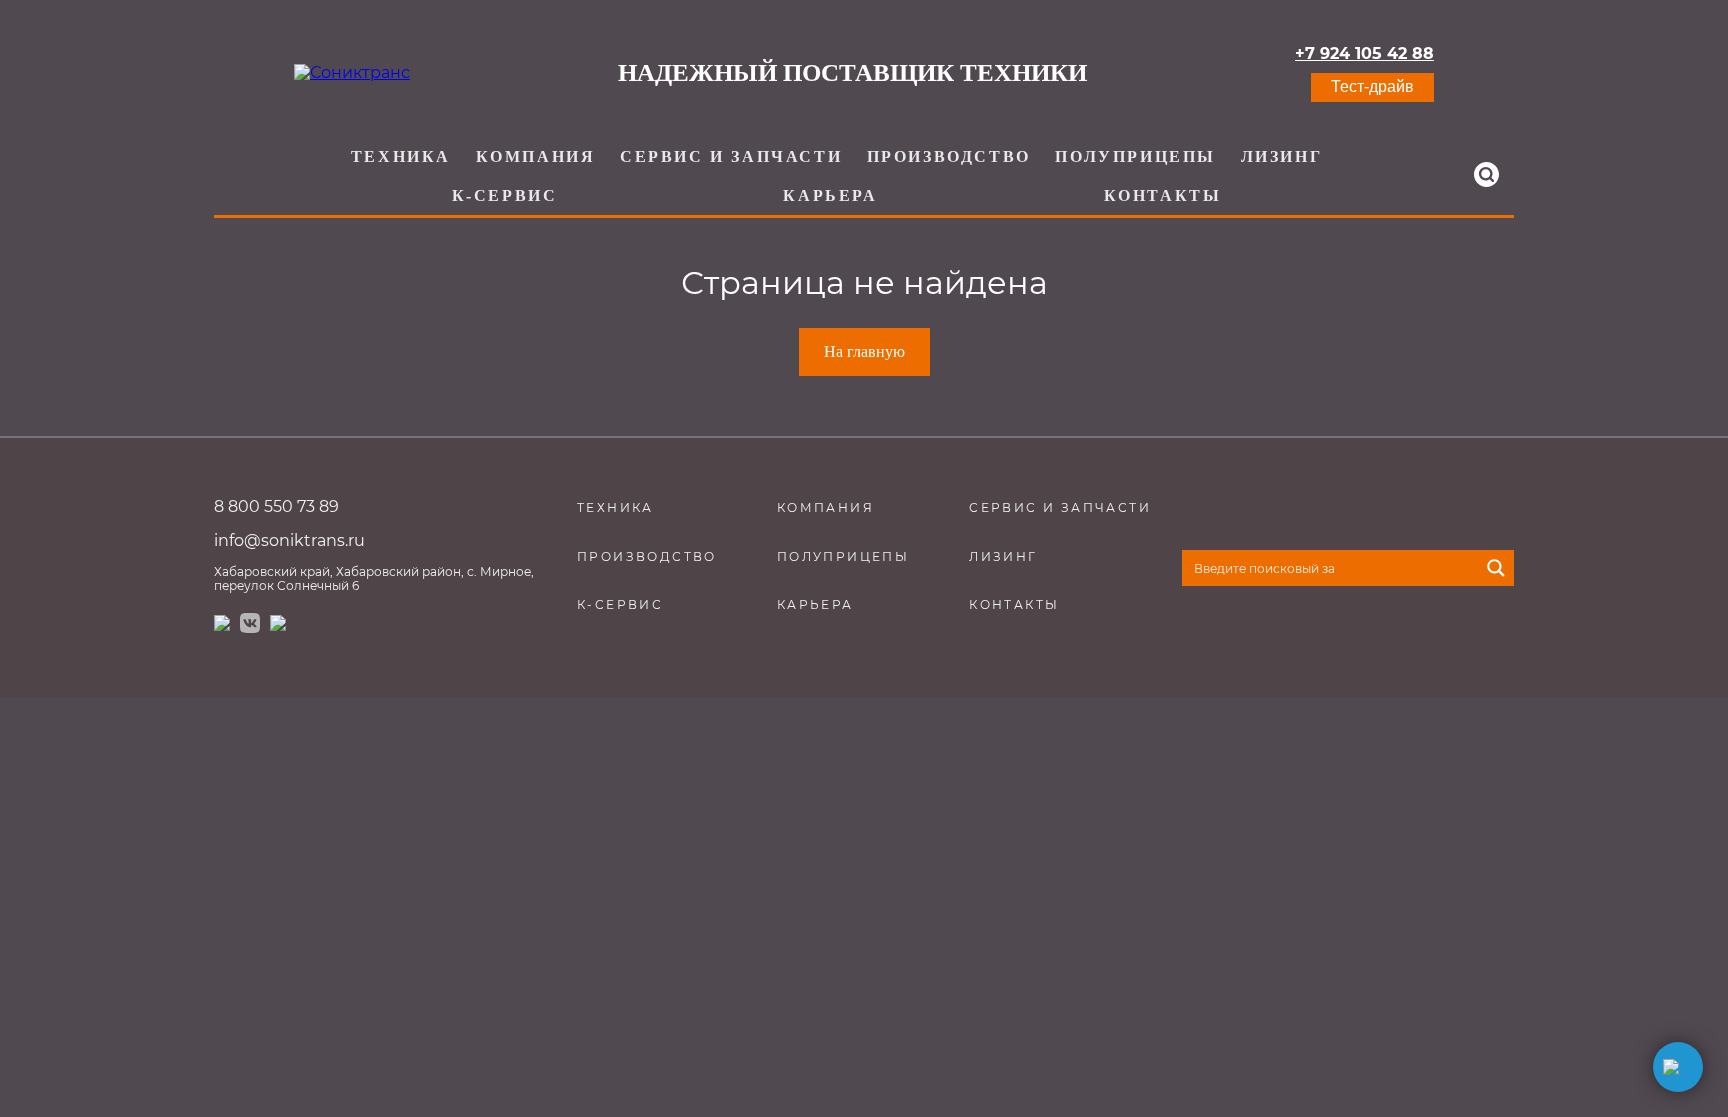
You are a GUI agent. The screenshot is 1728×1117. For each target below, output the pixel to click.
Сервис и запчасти (731, 156)
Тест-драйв (1372, 86)
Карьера (830, 195)
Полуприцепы (1135, 156)
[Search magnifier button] (1496, 568)
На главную (864, 351)
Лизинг (1282, 156)
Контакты (1163, 195)
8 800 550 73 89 (276, 506)
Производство (949, 156)
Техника (401, 156)
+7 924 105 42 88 (1364, 54)
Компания (536, 156)
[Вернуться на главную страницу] (352, 73)
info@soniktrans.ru (289, 540)
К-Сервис (505, 195)
